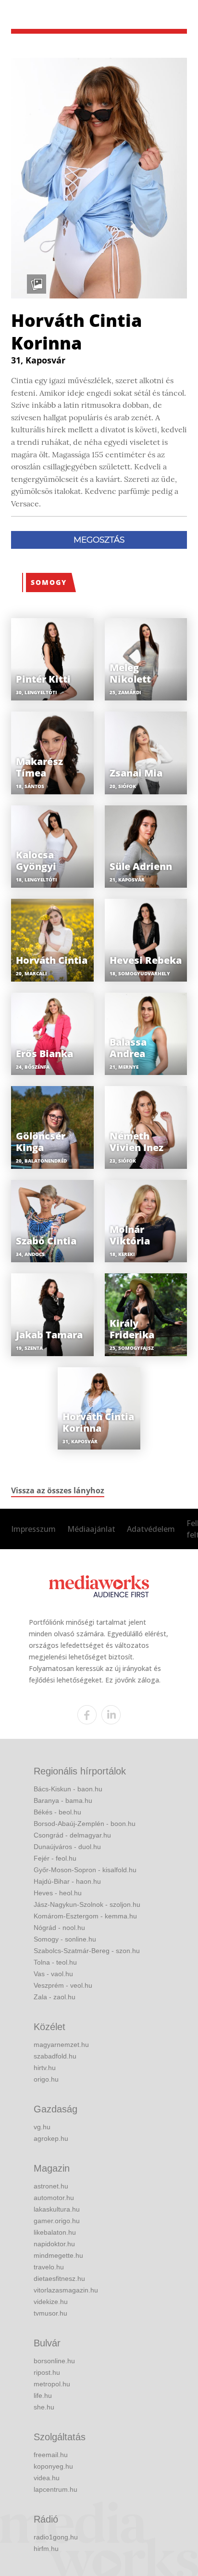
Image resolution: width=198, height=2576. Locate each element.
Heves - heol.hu (58, 1893)
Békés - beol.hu (57, 1812)
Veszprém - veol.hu (63, 1985)
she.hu (44, 2407)
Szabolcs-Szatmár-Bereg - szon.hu (87, 1951)
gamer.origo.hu (57, 2221)
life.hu (43, 2395)
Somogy (49, 582)
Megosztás (99, 540)
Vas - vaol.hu (53, 1974)
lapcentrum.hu (56, 2489)
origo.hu (46, 2079)
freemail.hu (51, 2455)
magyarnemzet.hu (61, 2045)
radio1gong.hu (56, 2537)
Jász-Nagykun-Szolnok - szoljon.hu (87, 1904)
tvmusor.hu (50, 2313)
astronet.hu (51, 2186)
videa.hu (47, 2478)
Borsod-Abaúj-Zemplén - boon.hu (85, 1824)
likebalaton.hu (55, 2232)
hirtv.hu (45, 2068)
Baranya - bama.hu (63, 1800)
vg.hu (42, 2127)
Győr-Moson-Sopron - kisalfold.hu (85, 1870)
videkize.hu (51, 2302)
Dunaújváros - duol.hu (67, 1847)
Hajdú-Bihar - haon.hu (67, 1881)
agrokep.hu (51, 2138)
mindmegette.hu (58, 2255)
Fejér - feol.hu (55, 1858)
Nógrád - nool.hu (59, 1928)
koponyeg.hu (53, 2466)
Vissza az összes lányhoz (58, 1490)
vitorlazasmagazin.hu (66, 2290)
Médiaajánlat (91, 1529)
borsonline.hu (54, 2361)
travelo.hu (49, 2267)
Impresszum (33, 1529)
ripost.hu (47, 2372)
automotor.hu (54, 2198)
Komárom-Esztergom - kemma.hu (85, 1916)
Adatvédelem (151, 1529)
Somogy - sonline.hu (65, 1939)
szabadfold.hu (55, 2056)
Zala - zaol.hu (55, 1997)
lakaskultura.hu (57, 2209)
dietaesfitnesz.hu (59, 2278)
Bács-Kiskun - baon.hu (68, 1789)
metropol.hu (52, 2384)
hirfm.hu (46, 2549)
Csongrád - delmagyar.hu (72, 1835)
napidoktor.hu (54, 2244)
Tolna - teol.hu (55, 1962)
